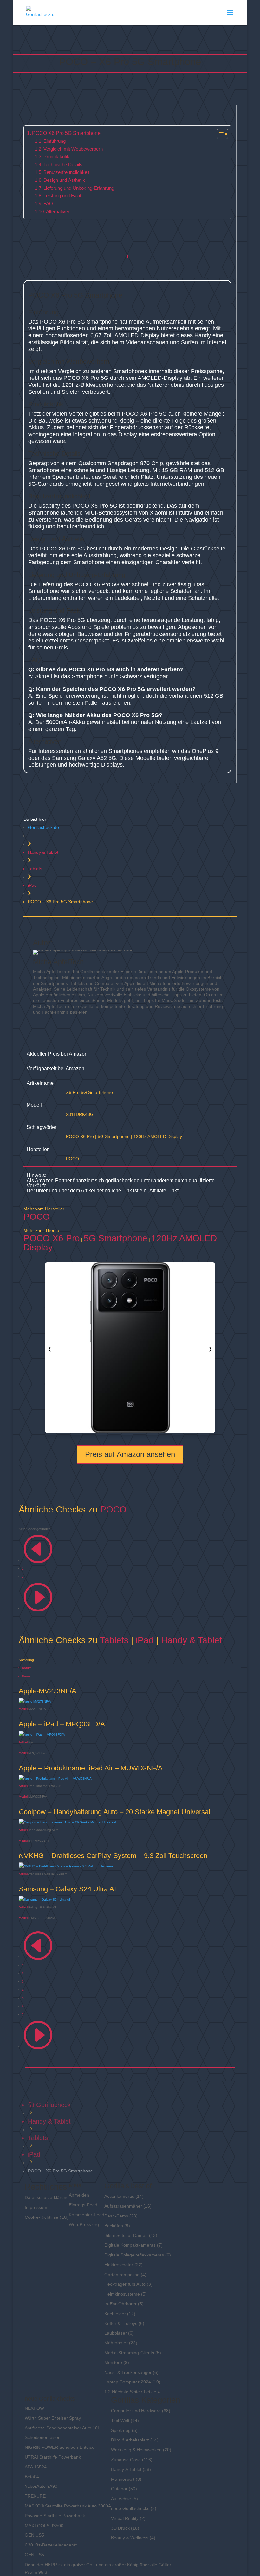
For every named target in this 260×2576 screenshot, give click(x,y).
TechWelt (120, 2421)
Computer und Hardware (136, 2411)
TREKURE (35, 2496)
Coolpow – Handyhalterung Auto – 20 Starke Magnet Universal (114, 1812)
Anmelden (79, 2195)
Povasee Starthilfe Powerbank (55, 2516)
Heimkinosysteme (122, 2294)
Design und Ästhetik (64, 180)
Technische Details (63, 165)
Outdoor (119, 2489)
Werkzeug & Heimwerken (136, 2450)
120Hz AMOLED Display (158, 1136)
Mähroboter (116, 2343)
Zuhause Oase (126, 2460)
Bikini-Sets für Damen (126, 2235)
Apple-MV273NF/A (48, 1691)
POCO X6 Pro (80, 1136)
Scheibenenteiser (42, 2437)
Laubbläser (116, 2333)
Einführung (55, 141)
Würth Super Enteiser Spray (53, 2418)
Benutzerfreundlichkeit (66, 172)
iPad (32, 885)
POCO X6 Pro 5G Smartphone (66, 133)
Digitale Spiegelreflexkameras (134, 2255)
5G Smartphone (114, 1136)
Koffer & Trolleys (121, 2323)
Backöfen (114, 2226)
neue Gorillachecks (130, 2508)
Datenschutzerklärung (47, 2197)
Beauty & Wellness (130, 2538)
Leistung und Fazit (62, 196)
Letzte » (152, 2392)
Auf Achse (121, 2499)
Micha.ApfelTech (58, 962)
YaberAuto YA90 (41, 2486)
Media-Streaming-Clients (129, 2353)
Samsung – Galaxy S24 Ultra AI (67, 1889)
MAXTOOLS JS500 (44, 2526)
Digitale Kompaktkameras (130, 2245)
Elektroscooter (119, 2265)
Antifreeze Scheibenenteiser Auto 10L (62, 2428)
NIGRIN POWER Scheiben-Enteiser (60, 2447)
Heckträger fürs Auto (125, 2284)
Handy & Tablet (43, 852)
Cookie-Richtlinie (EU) (47, 2217)
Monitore (113, 2362)
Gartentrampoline (122, 2275)
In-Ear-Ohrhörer (120, 2304)
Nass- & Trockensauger (128, 2372)
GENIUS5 (34, 2535)
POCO (72, 1159)
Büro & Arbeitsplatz (130, 2440)
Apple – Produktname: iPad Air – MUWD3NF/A (91, 1768)
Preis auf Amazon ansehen (130, 1454)
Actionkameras (119, 2196)
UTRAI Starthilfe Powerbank (53, 2457)
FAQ (48, 204)
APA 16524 (36, 2467)
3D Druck (120, 2528)
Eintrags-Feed (83, 2205)
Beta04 (32, 2477)
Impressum (36, 2207)
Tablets (35, 869)
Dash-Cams (116, 2216)
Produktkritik (56, 157)
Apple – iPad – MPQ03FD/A (62, 1724)
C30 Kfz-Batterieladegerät (51, 2545)
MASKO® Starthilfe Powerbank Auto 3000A (68, 2506)
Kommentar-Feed (87, 2215)
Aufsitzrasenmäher (123, 2206)
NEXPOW (34, 2408)
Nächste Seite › (127, 2392)
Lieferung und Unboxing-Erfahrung (79, 188)
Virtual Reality (125, 2518)
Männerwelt (123, 2479)
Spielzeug (121, 2430)
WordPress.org (84, 2224)
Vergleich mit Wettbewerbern (73, 149)
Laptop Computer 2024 (128, 2382)
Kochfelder (115, 2314)
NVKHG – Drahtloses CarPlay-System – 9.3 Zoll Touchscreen (113, 1856)
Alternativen (58, 212)
